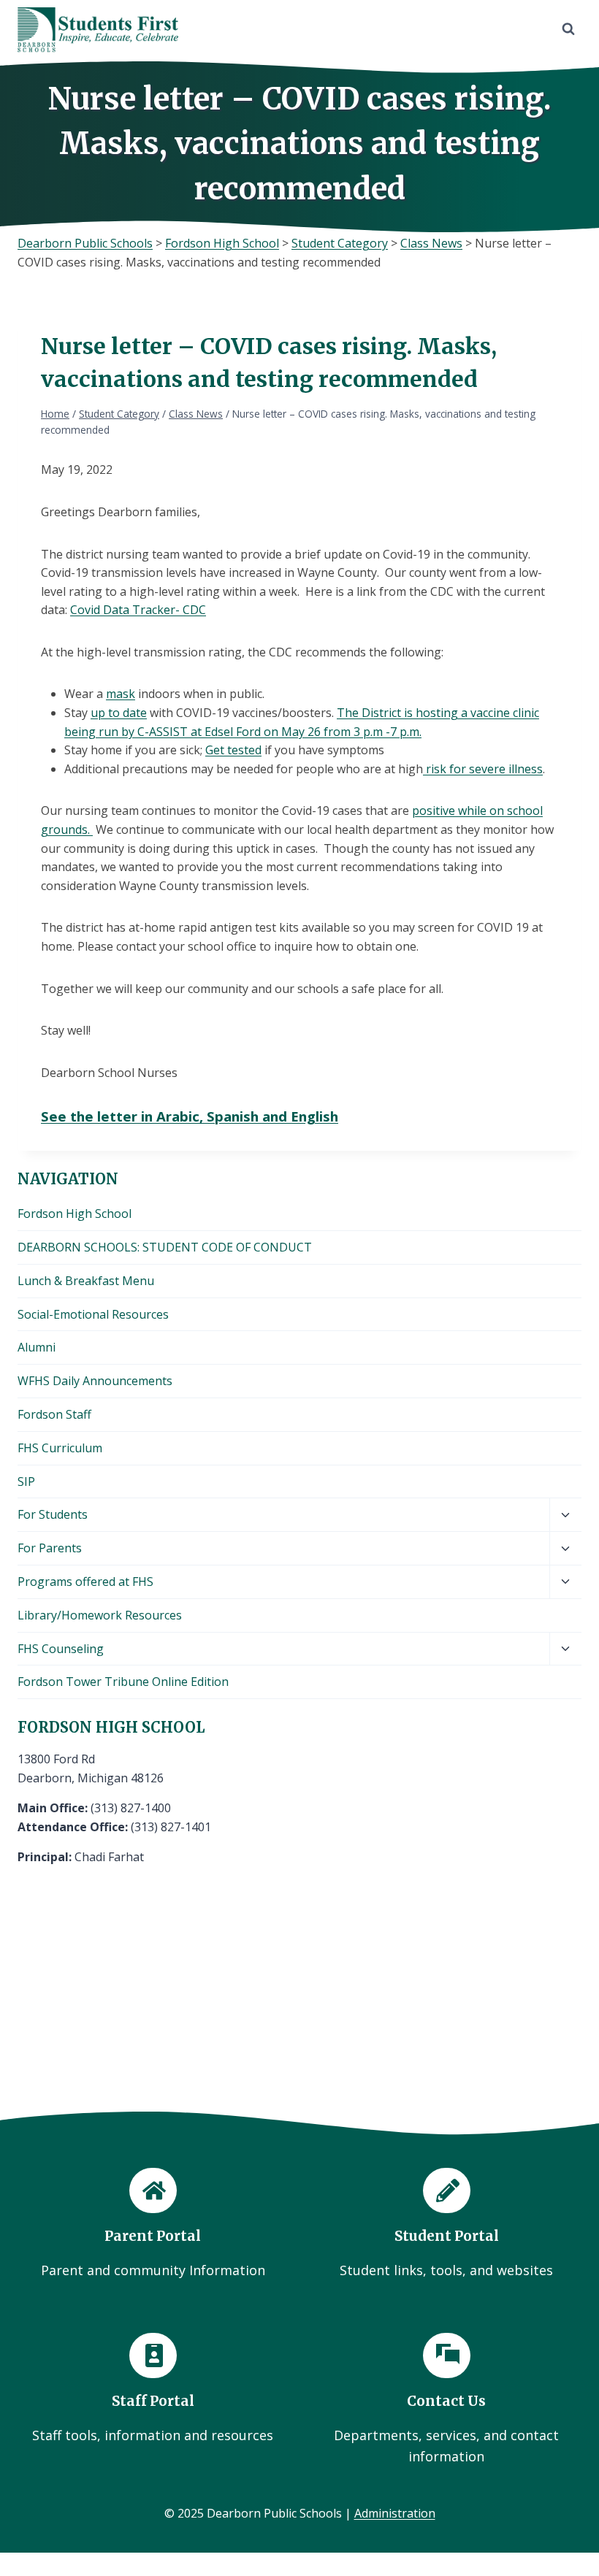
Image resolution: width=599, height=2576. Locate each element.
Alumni (37, 1347)
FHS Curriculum (60, 1448)
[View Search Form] (568, 29)
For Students (53, 1514)
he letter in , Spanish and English (207, 1116)
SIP (26, 1481)
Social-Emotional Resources (93, 1314)
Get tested (233, 750)
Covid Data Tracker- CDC (138, 610)
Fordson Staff (54, 1414)
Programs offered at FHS (85, 1582)
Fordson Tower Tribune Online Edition (123, 1682)
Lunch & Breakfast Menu (86, 1281)
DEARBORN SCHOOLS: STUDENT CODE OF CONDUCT (165, 1247)
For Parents (50, 1548)
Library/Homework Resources (100, 1615)
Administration (395, 2513)
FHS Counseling (61, 1649)
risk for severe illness (483, 769)
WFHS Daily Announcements (95, 1381)
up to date (119, 713)
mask (121, 694)
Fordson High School (75, 1214)
